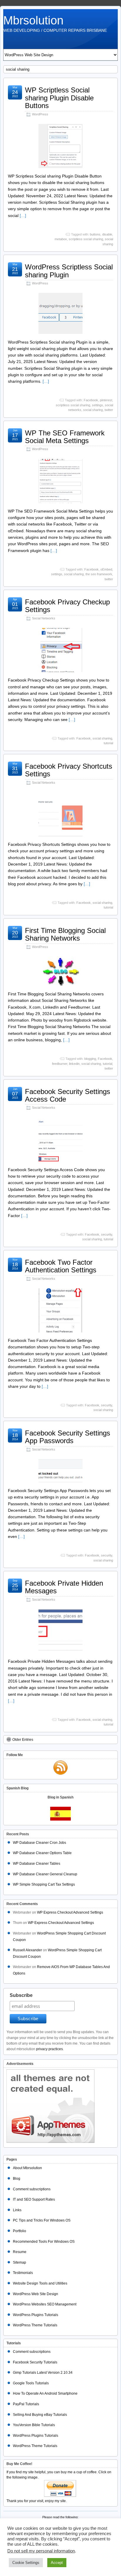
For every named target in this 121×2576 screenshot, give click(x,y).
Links (17, 2210)
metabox (61, 239)
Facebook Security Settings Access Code (68, 1095)
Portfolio (20, 2231)
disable (107, 234)
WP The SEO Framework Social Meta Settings (65, 437)
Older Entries (23, 1740)
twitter (109, 410)
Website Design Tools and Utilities (40, 2283)
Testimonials (23, 2273)
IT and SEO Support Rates (34, 2199)
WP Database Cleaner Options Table (42, 1853)
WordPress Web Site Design (36, 2294)
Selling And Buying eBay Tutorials (40, 2415)
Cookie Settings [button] (26, 2563)
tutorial (108, 743)
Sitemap (20, 2262)
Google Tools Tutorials (31, 2383)
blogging (90, 1059)
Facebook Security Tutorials (35, 2362)
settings (98, 405)
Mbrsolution (33, 20)
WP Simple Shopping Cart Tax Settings (44, 1884)
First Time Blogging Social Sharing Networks (65, 934)
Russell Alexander (27, 1950)
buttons (95, 234)
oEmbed (106, 569)
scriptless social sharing (86, 239)
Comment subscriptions (32, 2189)
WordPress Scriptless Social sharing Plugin (69, 271)
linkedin (74, 1064)
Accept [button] (57, 2563)
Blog (17, 2179)
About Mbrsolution (27, 2168)
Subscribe (21, 1995)
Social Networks (44, 618)
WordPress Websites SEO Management (45, 2304)
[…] (23, 216)
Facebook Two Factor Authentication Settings (61, 1266)
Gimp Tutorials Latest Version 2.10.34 (43, 2373)
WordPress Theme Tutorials (35, 2325)
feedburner (60, 1064)
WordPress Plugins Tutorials (36, 2315)
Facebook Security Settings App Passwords (68, 1437)
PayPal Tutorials (26, 2404)
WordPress (40, 114)
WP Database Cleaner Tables (37, 1864)
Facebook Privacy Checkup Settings (67, 606)
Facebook (91, 400)
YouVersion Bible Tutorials (34, 2425)
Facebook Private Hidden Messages (64, 1587)
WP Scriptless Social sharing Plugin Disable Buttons (59, 98)
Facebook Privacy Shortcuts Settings (69, 770)
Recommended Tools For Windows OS (44, 2242)
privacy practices (49, 2049)
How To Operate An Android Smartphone (45, 2393)
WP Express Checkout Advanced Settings (70, 1912)
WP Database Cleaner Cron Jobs (40, 1843)
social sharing (93, 410)
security (107, 1234)
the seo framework (99, 574)
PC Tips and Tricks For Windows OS (42, 2220)
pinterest (106, 400)
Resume (20, 2252)
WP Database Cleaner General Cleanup (45, 1874)
